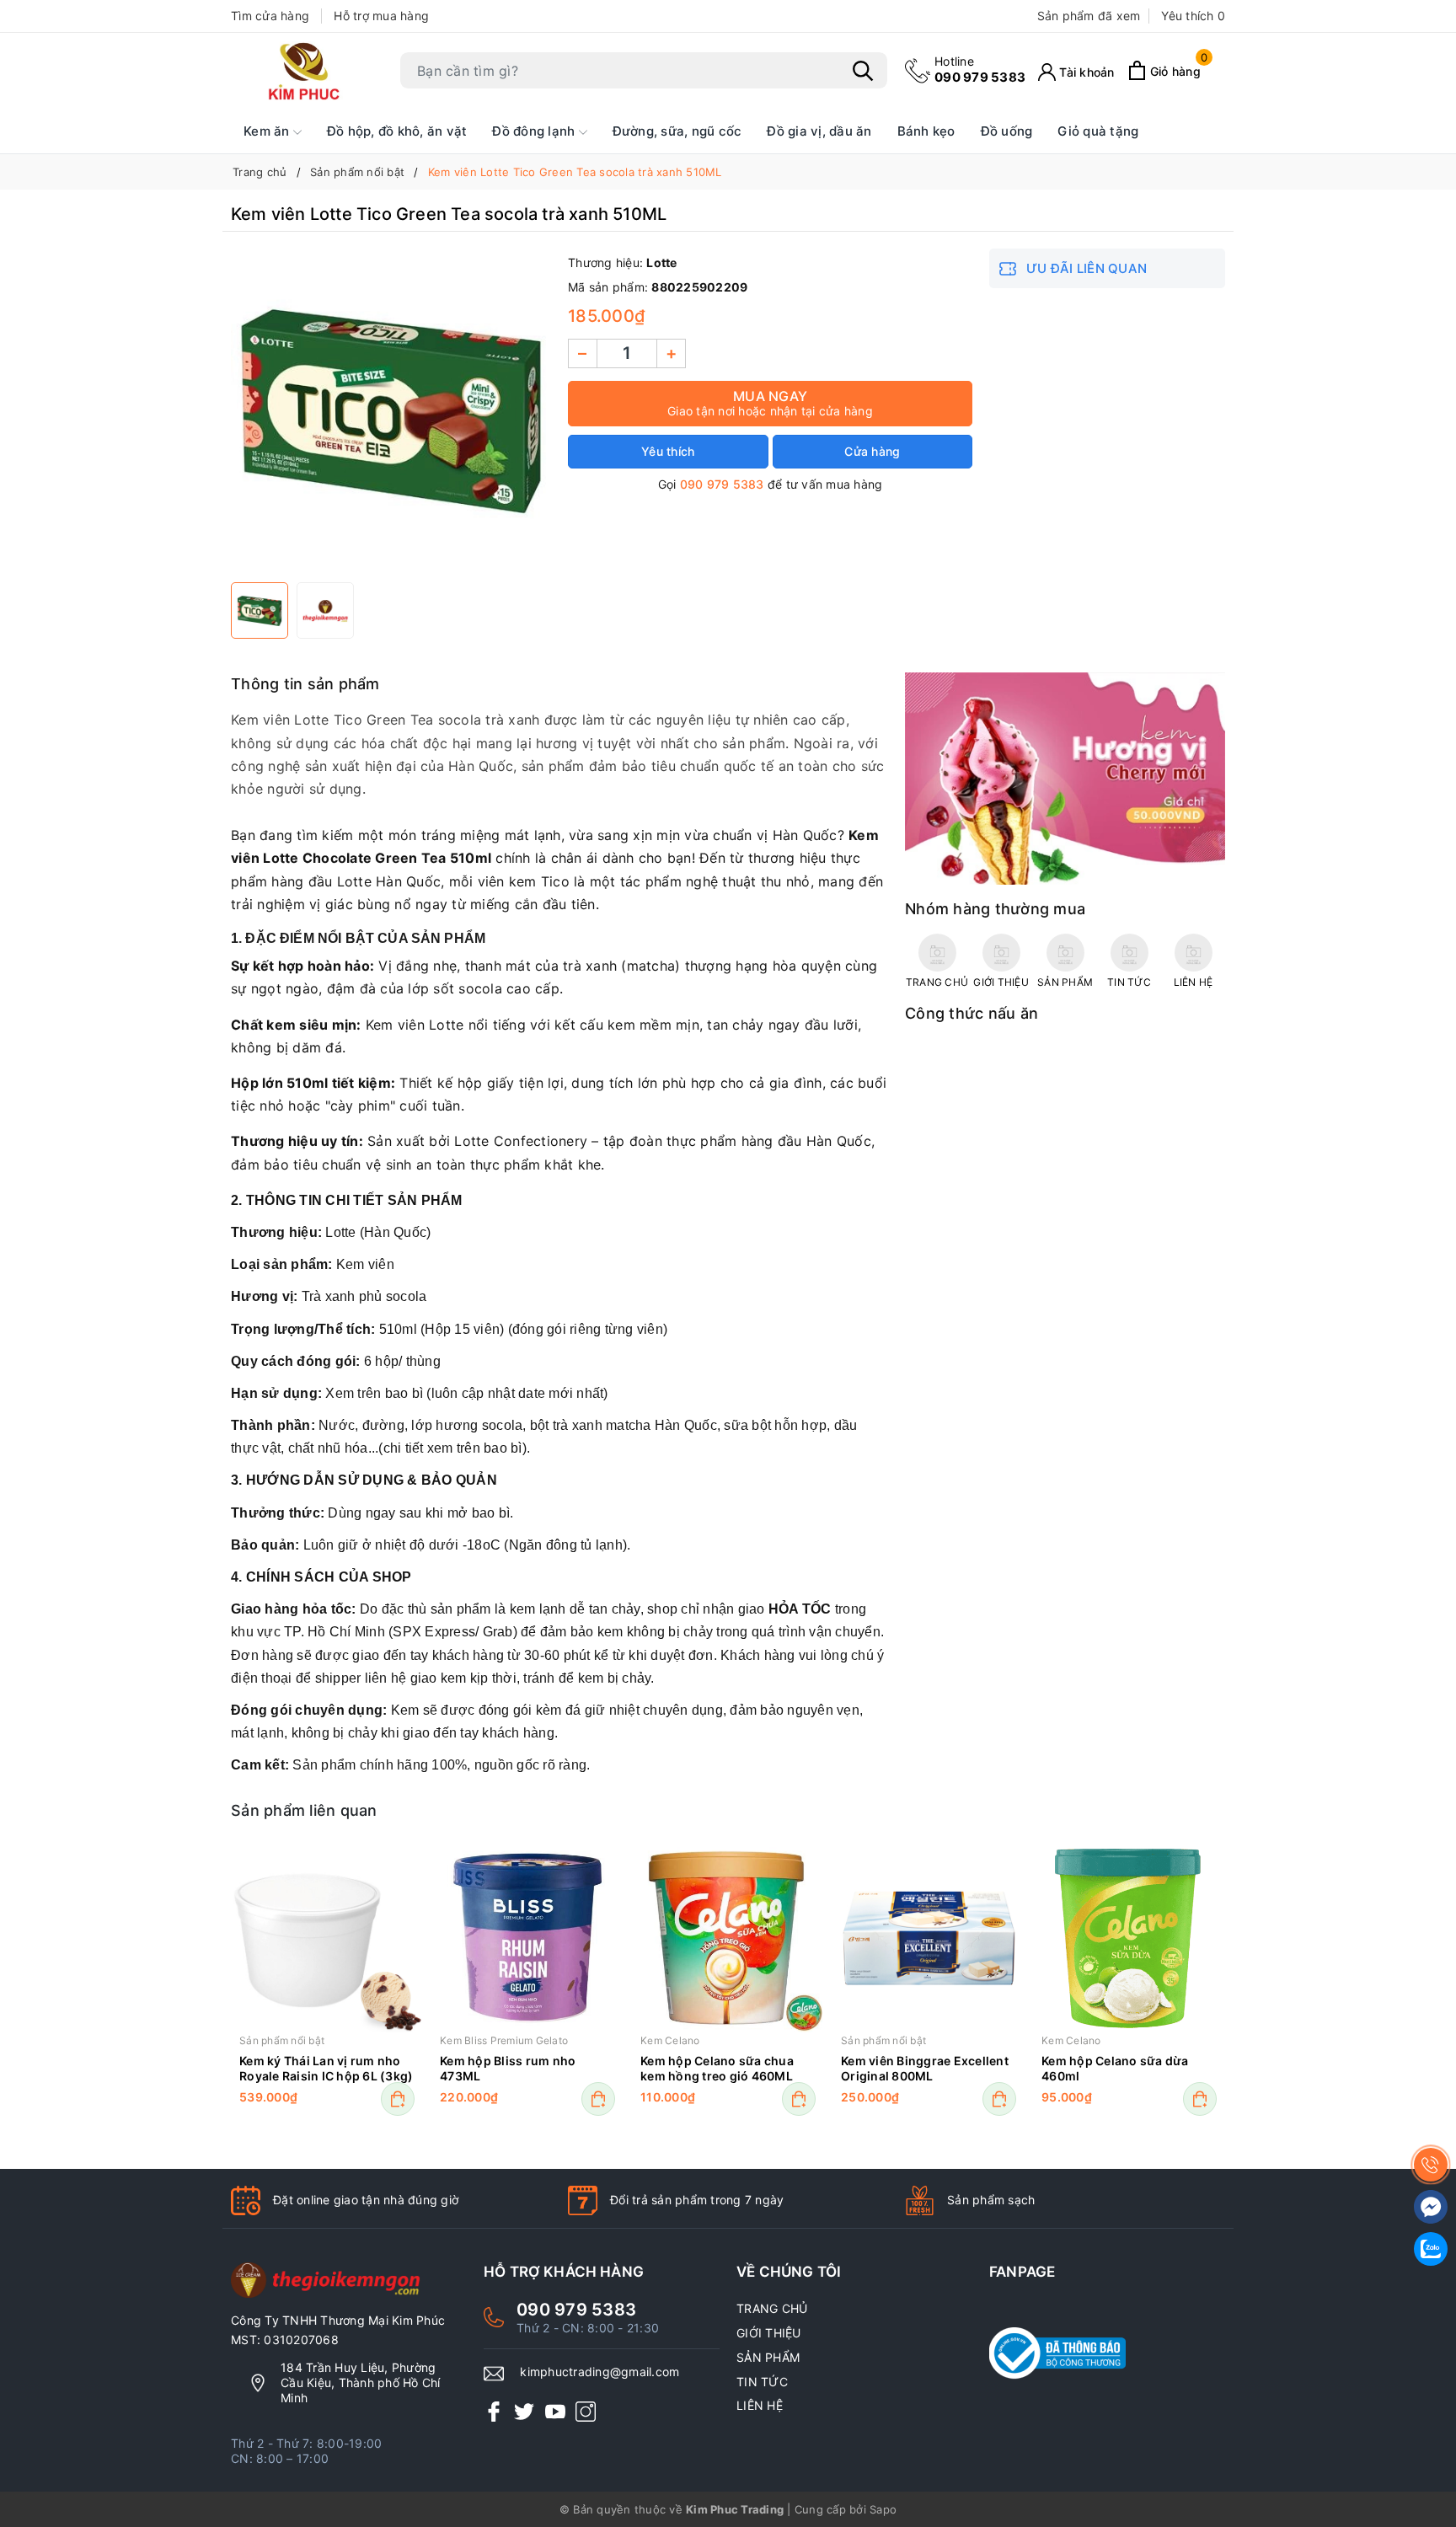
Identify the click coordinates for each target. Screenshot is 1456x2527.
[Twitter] (524, 2411)
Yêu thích (1193, 16)
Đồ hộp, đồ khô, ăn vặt (397, 131)
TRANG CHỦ (772, 2308)
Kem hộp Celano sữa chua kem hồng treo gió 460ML (717, 2068)
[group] (391, 411)
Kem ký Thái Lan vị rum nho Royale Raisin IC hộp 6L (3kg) (326, 2068)
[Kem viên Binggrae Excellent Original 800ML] (929, 1938)
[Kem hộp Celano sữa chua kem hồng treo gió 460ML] (728, 1938)
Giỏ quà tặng (1098, 131)
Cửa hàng (872, 451)
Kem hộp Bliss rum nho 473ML (508, 2068)
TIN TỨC (762, 2382)
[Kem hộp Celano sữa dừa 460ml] (1129, 1938)
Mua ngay (770, 403)
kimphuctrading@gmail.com (600, 2372)
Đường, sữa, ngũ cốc (677, 131)
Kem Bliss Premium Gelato (504, 2040)
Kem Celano (670, 2040)
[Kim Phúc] (307, 71)
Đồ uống (1007, 131)
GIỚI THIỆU (769, 2333)
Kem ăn (268, 131)
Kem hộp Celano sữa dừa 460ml (1115, 2068)
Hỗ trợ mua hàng (381, 16)
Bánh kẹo (926, 131)
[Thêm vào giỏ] (398, 2099)
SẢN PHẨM (768, 2357)
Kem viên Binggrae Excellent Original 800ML (925, 2068)
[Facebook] (494, 2411)
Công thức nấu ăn (972, 1013)
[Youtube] (555, 2411)
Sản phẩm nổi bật (282, 2040)
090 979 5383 (980, 70)
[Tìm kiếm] (863, 71)
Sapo (883, 2509)
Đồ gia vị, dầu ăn (819, 131)
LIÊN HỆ (760, 2405)
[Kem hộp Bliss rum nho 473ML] (527, 1938)
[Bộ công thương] (1107, 2353)
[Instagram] (586, 2411)
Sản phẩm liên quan (304, 1810)
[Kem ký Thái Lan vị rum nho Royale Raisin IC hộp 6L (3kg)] (327, 1938)
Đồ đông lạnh (535, 131)
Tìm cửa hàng (270, 16)
